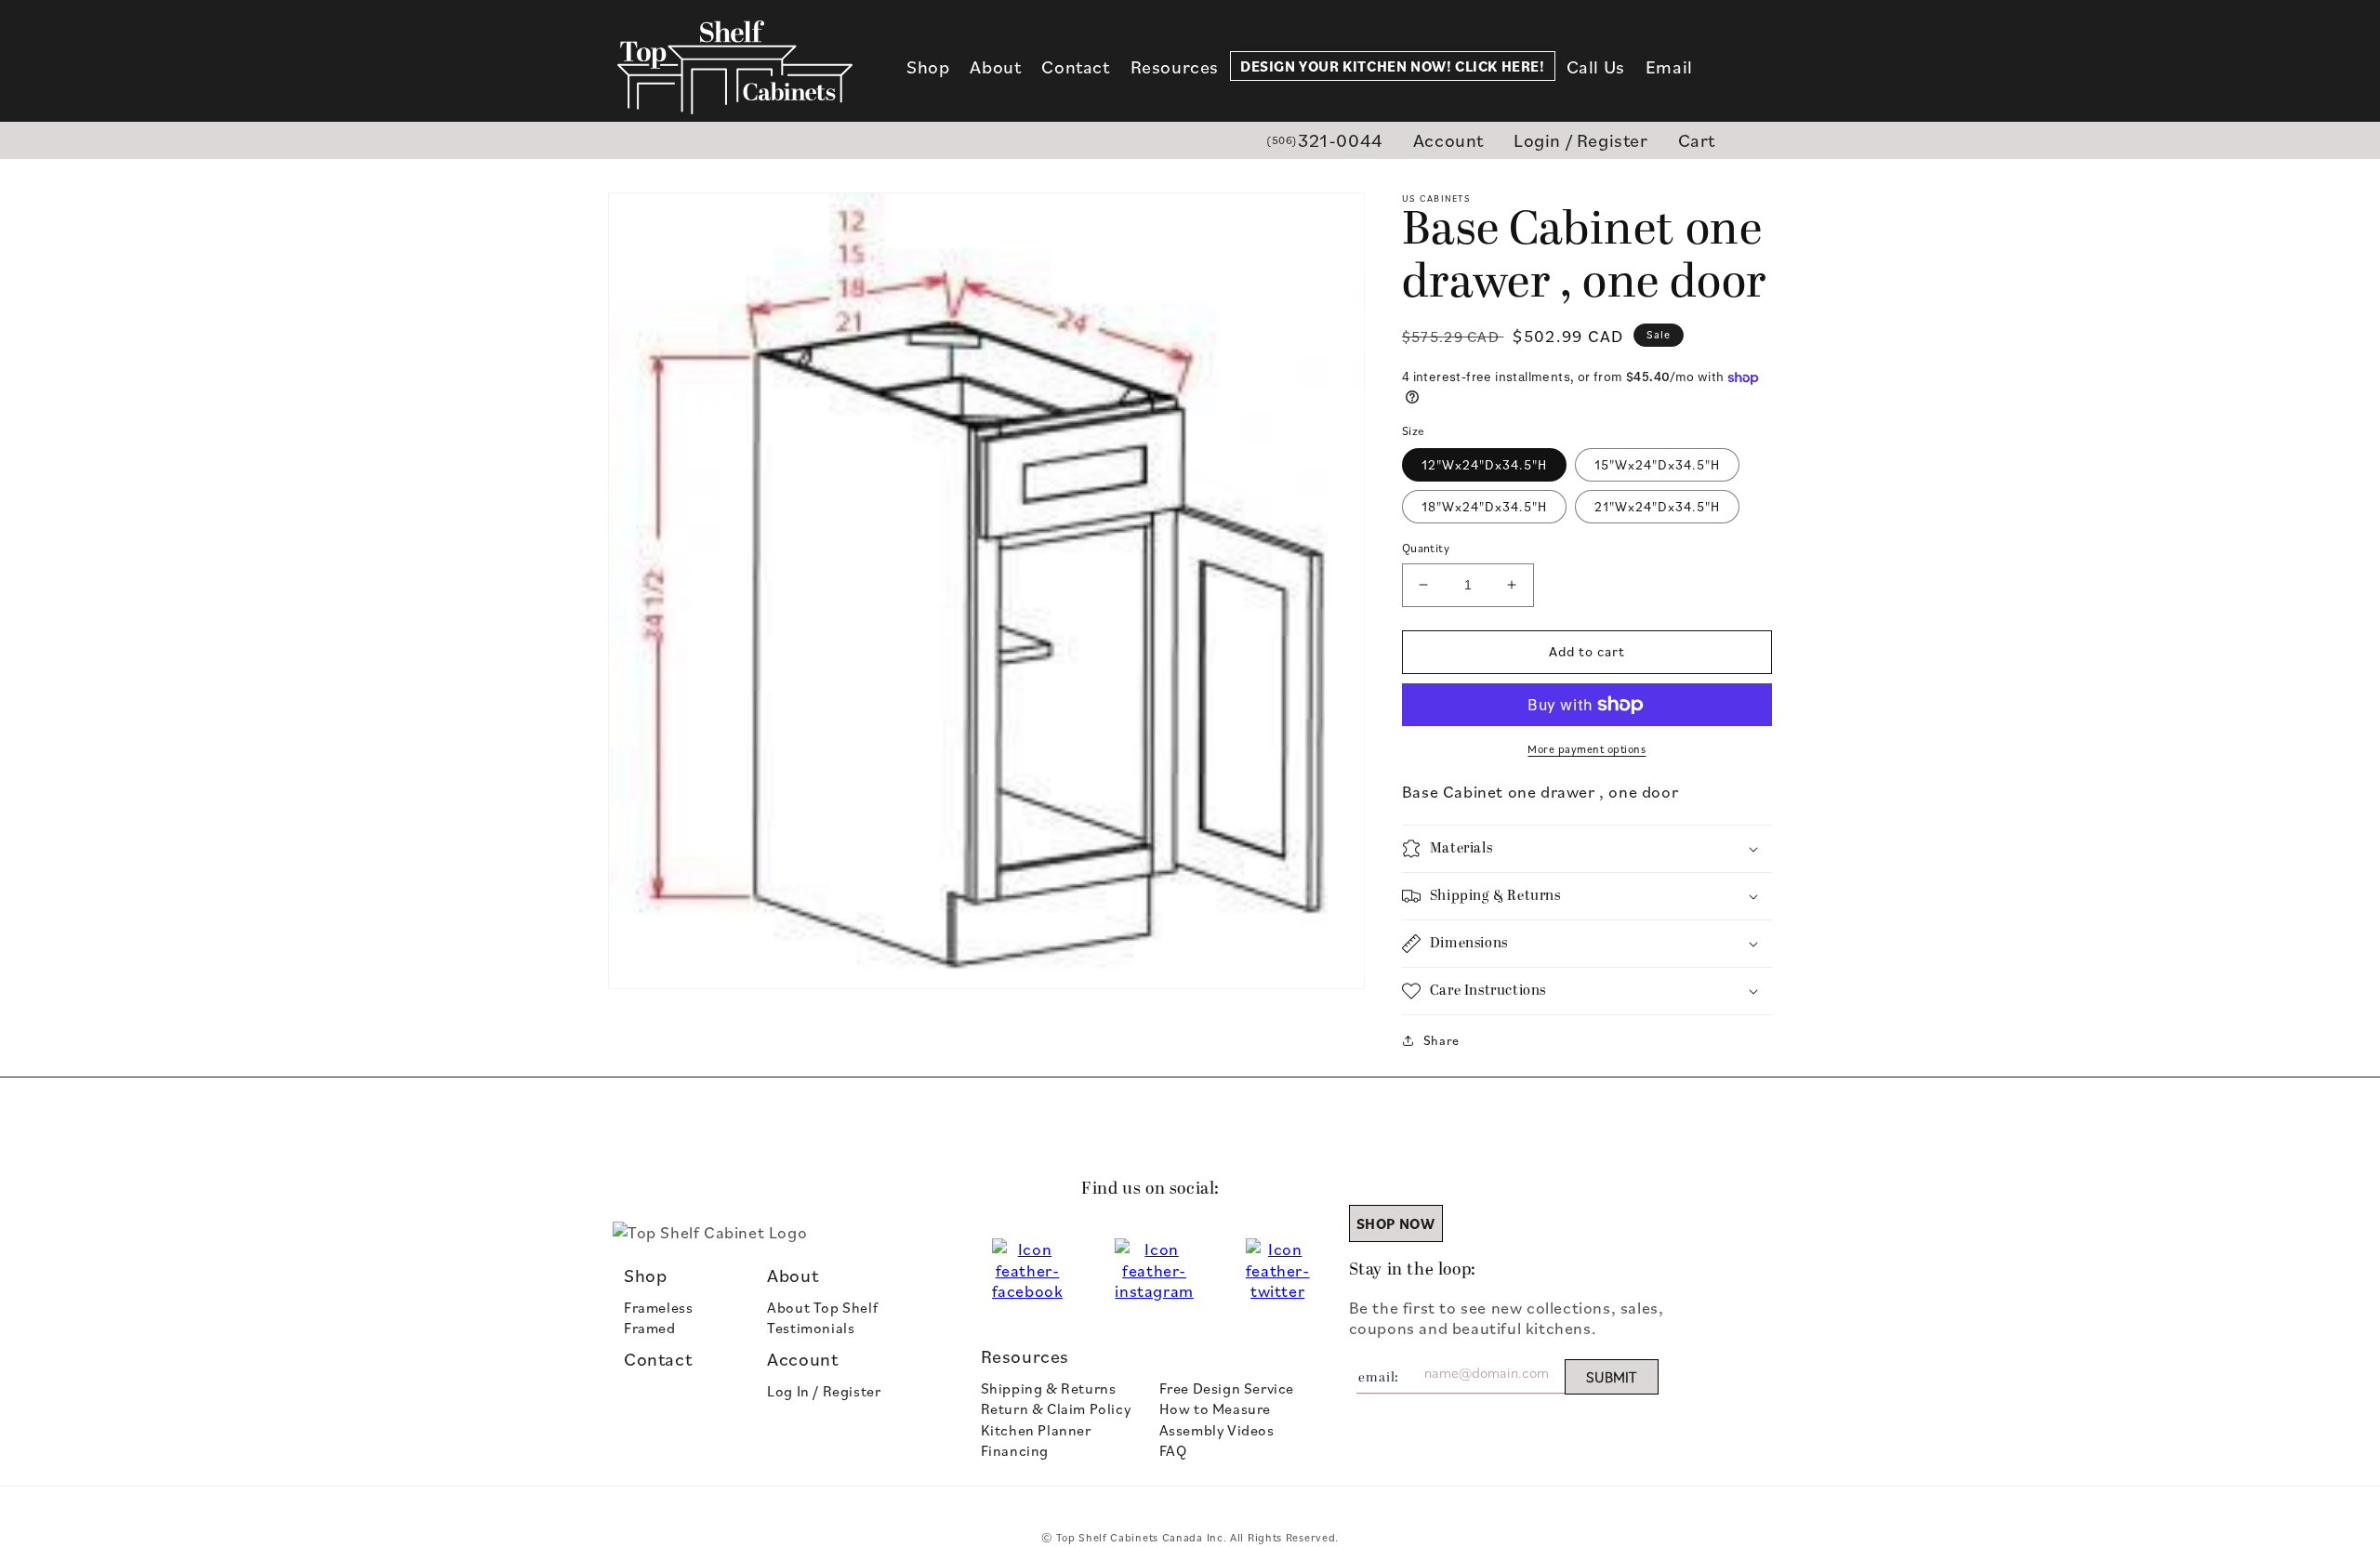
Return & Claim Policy (1056, 1408)
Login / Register (1581, 140)
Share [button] (1441, 1040)
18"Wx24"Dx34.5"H (1484, 506)
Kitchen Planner (1036, 1430)
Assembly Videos (1217, 1430)
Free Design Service (1227, 1388)
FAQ (1173, 1450)
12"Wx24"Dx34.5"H (1484, 464)
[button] (928, 67)
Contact (658, 1359)
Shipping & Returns (1049, 1388)
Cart (1697, 140)
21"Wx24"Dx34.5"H (1657, 506)
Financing (1015, 1450)
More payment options (1587, 749)
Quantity (1426, 548)
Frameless (658, 1307)
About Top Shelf (822, 1307)
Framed (650, 1328)
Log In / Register (824, 1391)
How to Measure (1215, 1408)
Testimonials (811, 1328)
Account (1448, 140)
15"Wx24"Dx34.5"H (1657, 464)
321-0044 (1325, 140)
